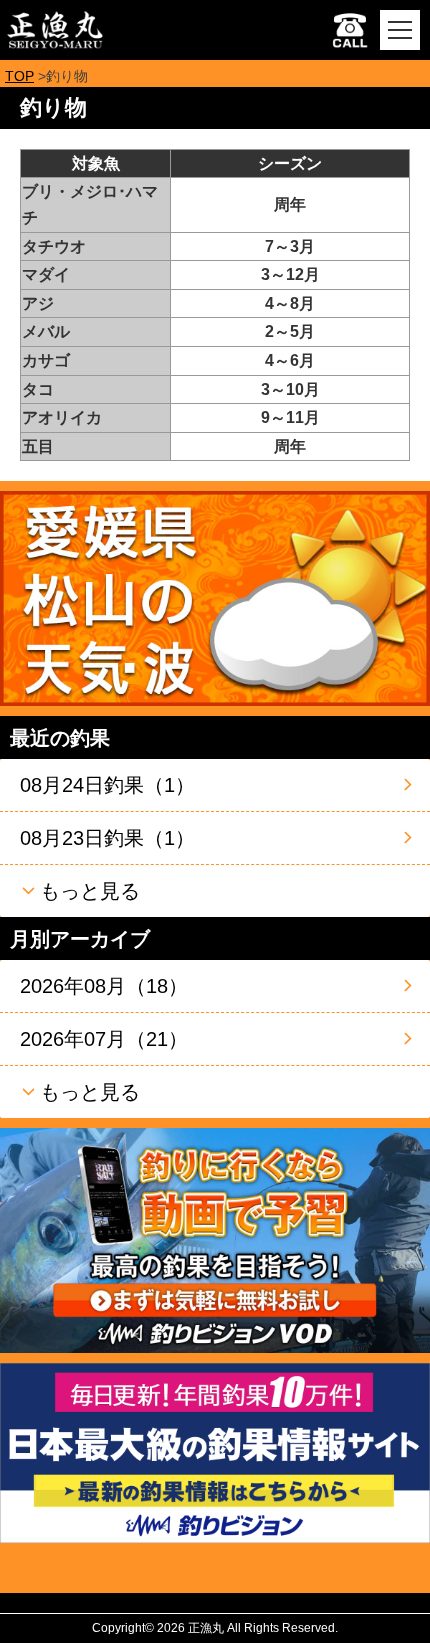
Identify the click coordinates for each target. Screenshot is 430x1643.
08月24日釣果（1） (107, 785)
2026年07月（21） (104, 1039)
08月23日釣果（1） (107, 838)
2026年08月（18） (104, 986)
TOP (19, 76)
